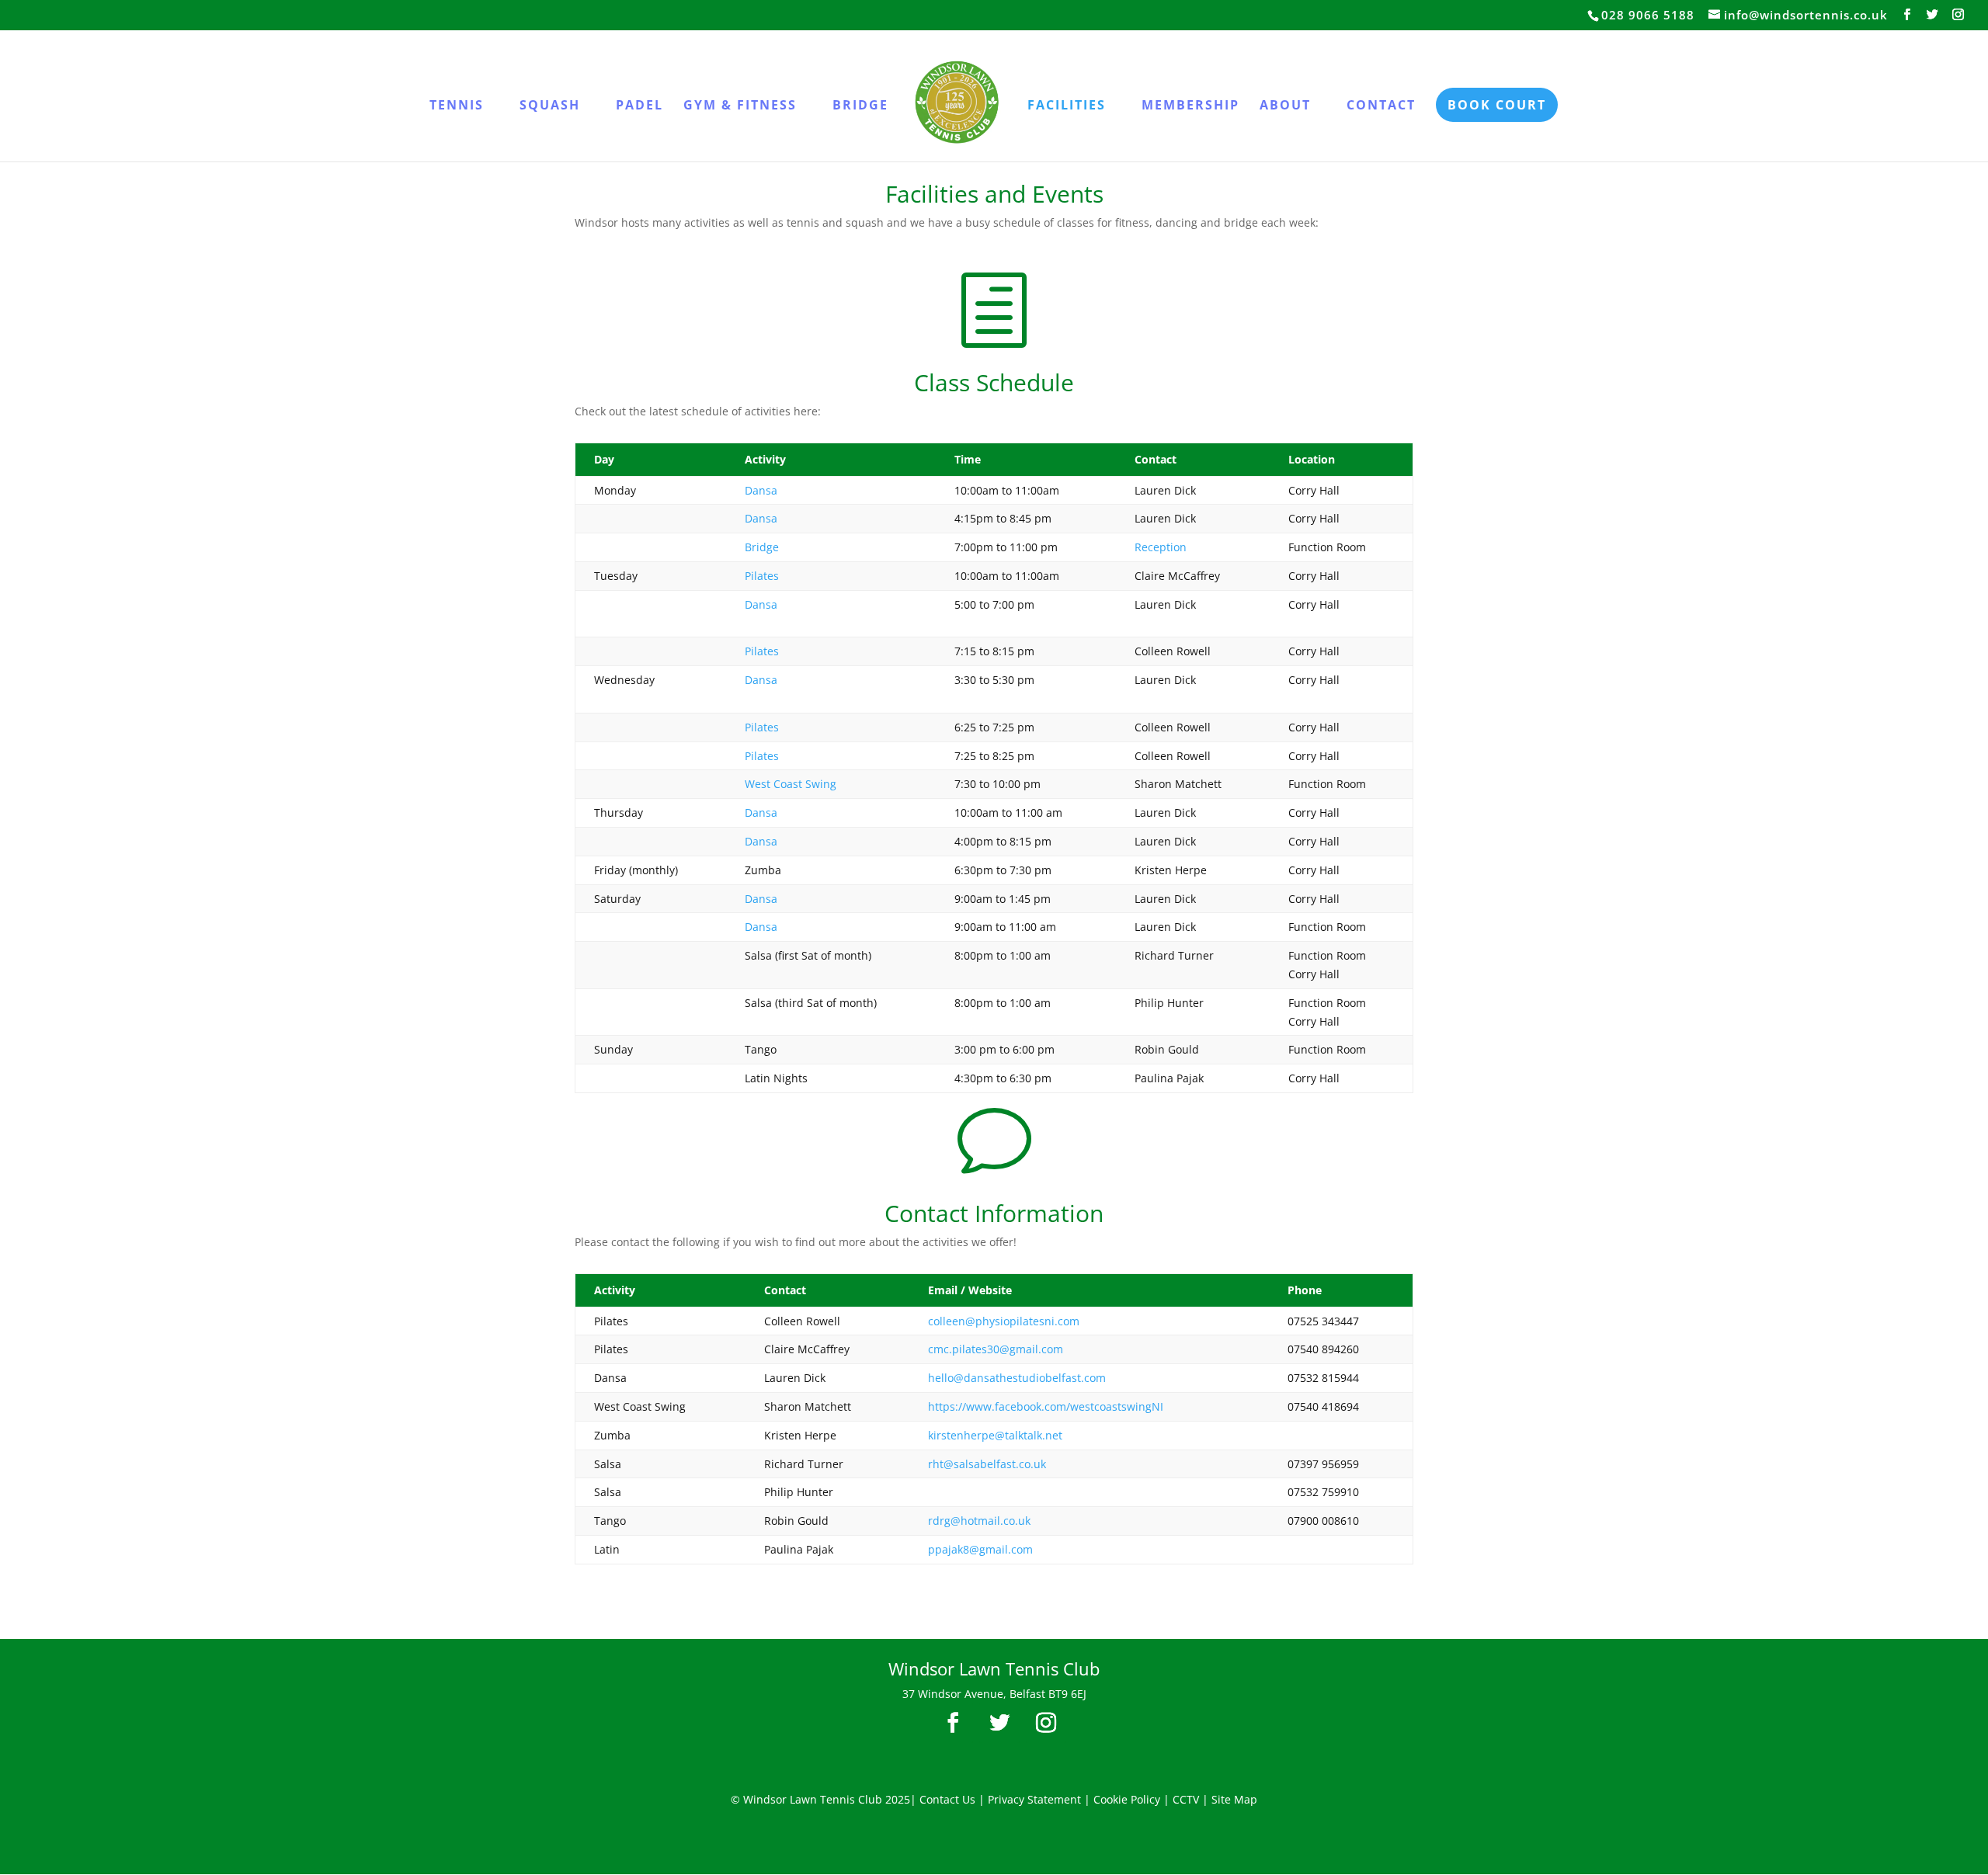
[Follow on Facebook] (953, 1723)
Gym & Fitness (740, 106)
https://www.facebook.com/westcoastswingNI (1046, 1406)
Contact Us (947, 1799)
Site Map (1234, 1799)
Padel (639, 106)
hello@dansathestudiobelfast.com (1017, 1378)
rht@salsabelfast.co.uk (987, 1464)
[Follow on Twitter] (999, 1723)
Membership (1190, 106)
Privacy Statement (1034, 1799)
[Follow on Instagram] (1046, 1723)
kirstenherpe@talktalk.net (995, 1435)
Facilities (1067, 106)
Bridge (860, 106)
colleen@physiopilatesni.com (1004, 1321)
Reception (1161, 547)
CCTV (1186, 1799)
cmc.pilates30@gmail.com (996, 1349)
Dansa (761, 490)
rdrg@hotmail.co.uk (979, 1521)
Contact (1381, 106)
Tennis (457, 106)
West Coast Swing (791, 784)
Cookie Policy (1127, 1799)
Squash (550, 106)
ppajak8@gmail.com (980, 1549)
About (1285, 106)
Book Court (1497, 105)
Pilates (762, 576)
